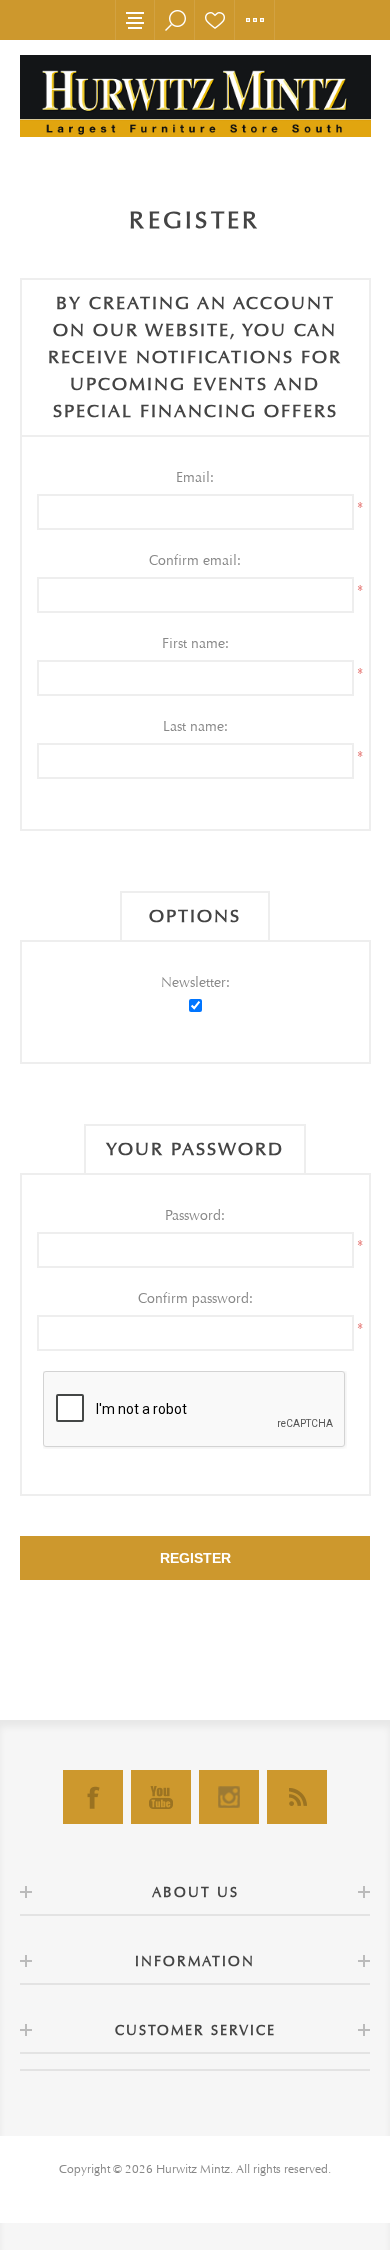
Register (195, 1558)
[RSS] (297, 1797)
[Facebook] (93, 1797)
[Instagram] (229, 1797)
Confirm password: (195, 1298)
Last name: (195, 726)
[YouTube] (161, 1797)
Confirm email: (195, 560)
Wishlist (215, 20)
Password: (195, 1215)
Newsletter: (195, 982)
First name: (195, 643)
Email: (195, 477)
